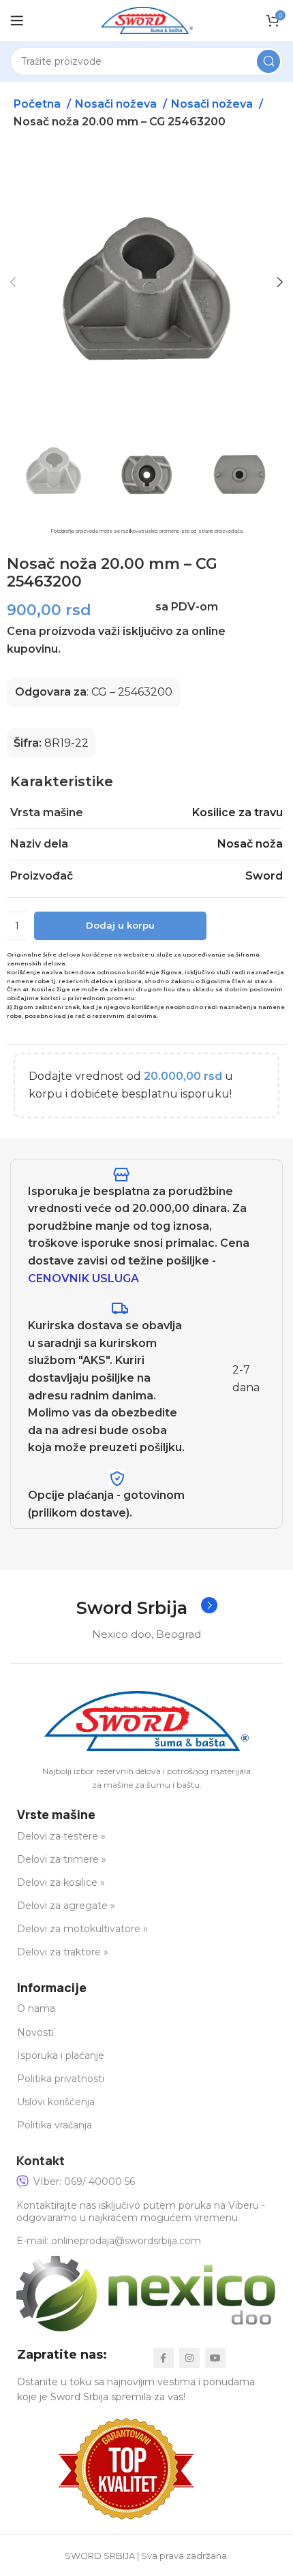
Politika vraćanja (55, 2125)
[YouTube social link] (215, 2358)
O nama (36, 2008)
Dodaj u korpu (120, 925)
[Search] (268, 61)
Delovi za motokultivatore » (82, 1929)
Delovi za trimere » (62, 1859)
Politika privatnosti (61, 2079)
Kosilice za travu (237, 812)
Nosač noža (250, 844)
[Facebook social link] (164, 2358)
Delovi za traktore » (63, 1952)
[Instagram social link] (189, 2358)
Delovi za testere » (61, 1836)
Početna (38, 104)
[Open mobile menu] (17, 20)
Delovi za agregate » (66, 1906)
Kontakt (41, 2160)
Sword (264, 876)
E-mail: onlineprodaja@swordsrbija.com (109, 2241)
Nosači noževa (117, 104)
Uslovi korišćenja (56, 2102)
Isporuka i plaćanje (61, 2055)
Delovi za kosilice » (61, 1882)
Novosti (35, 2032)
